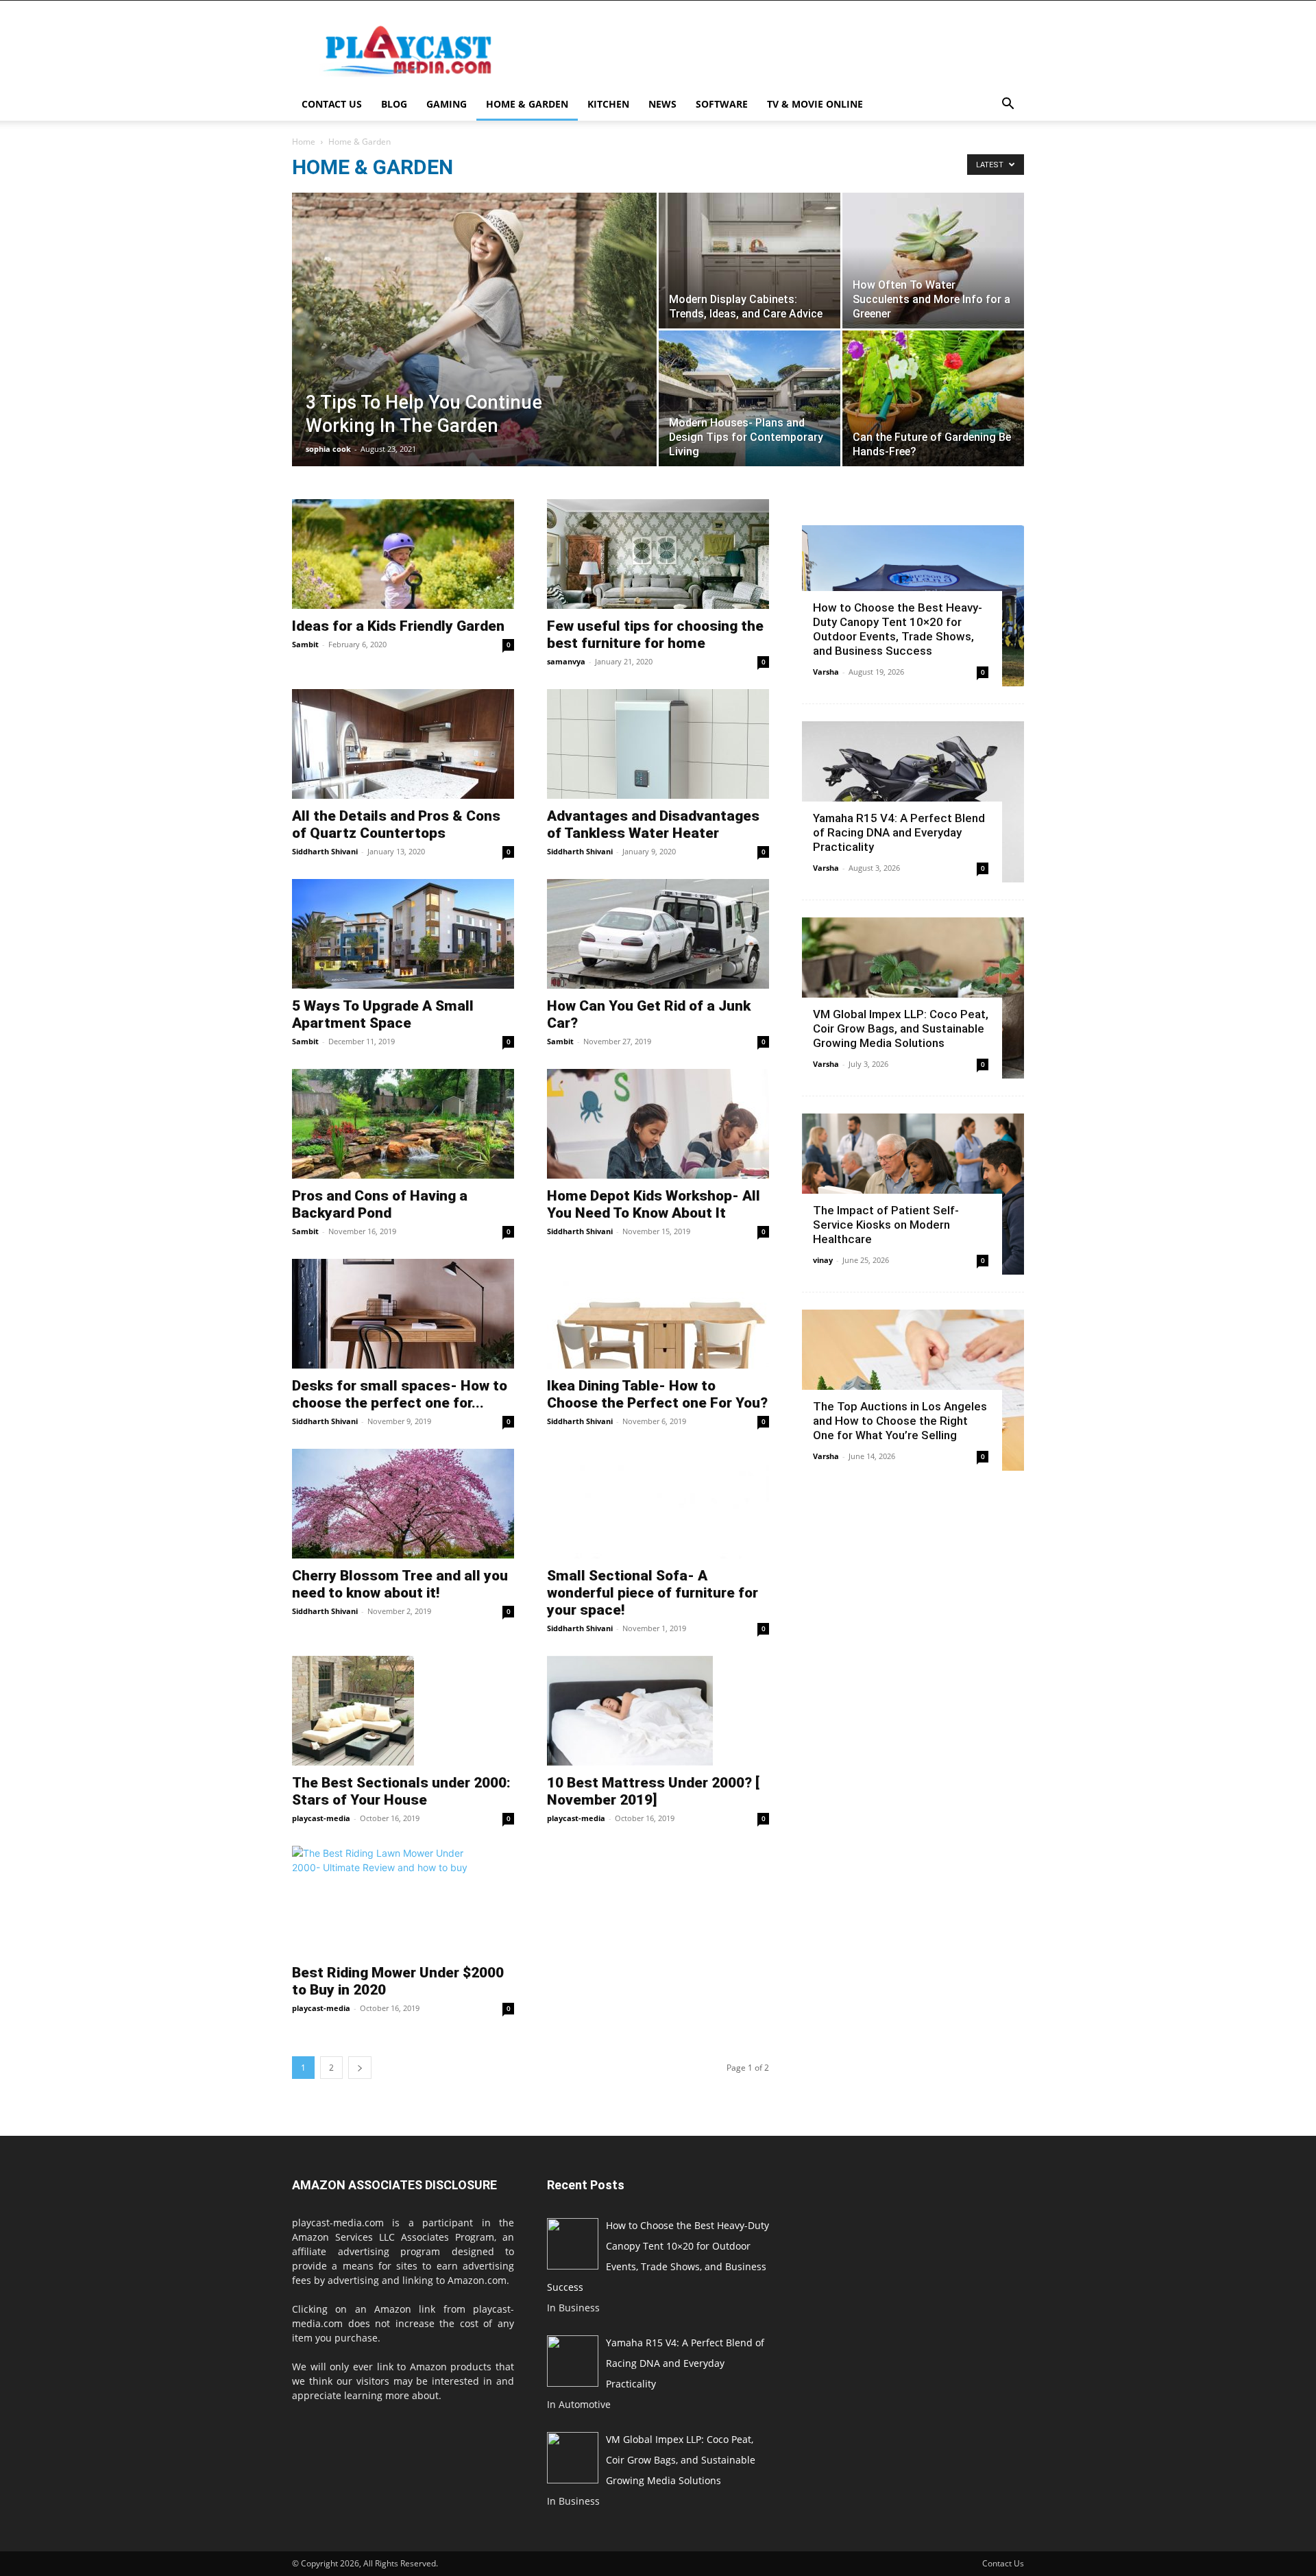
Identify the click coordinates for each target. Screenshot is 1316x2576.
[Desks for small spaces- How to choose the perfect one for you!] (403, 1314)
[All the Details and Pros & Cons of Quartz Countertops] (403, 744)
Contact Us (332, 104)
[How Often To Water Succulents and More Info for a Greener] (933, 261)
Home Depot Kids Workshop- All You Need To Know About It (654, 1204)
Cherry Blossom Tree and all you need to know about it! (400, 1584)
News (662, 104)
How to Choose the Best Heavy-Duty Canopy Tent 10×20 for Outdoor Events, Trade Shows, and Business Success (898, 629)
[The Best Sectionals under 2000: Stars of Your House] (403, 1711)
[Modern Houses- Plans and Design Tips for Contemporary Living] (750, 398)
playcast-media (321, 1818)
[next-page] (360, 2068)
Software (722, 104)
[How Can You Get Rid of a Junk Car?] (658, 934)
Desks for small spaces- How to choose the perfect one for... (400, 1394)
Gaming (447, 104)
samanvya (566, 661)
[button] (1008, 105)
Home (304, 142)
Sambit (305, 644)
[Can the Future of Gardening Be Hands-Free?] (933, 398)
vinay (823, 1260)
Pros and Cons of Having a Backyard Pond (380, 1204)
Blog (394, 104)
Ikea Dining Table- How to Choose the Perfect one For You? (657, 1394)
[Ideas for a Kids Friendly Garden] (403, 554)
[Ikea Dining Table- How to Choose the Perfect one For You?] (658, 1314)
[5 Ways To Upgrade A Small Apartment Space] (403, 934)
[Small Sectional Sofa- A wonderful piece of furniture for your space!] (658, 1504)
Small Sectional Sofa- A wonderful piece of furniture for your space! (653, 1593)
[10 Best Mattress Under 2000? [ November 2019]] (658, 1711)
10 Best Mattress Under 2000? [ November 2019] (653, 1791)
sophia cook (328, 449)
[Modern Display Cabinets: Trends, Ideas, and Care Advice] (750, 261)
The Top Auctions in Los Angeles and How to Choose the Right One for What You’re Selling (900, 1421)
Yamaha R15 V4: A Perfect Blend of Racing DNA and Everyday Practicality (899, 832)
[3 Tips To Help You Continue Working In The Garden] (474, 350)
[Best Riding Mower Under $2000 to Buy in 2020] (403, 1901)
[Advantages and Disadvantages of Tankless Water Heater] (658, 744)
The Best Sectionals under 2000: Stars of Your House (401, 1791)
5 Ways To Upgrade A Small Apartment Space (383, 1014)
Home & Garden (527, 104)
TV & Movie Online (815, 104)
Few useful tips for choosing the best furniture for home (655, 635)
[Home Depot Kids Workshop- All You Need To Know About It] (658, 1124)
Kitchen (608, 104)
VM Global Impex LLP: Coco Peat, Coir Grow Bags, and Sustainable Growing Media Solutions (901, 1028)
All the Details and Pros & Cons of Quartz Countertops (396, 824)
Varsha (826, 672)
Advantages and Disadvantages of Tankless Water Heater (653, 824)
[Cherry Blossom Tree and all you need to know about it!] (403, 1504)
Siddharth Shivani (325, 851)
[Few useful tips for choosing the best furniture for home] (658, 554)
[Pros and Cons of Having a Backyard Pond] (403, 1124)
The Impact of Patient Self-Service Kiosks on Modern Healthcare (886, 1225)
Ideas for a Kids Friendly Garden (398, 626)
